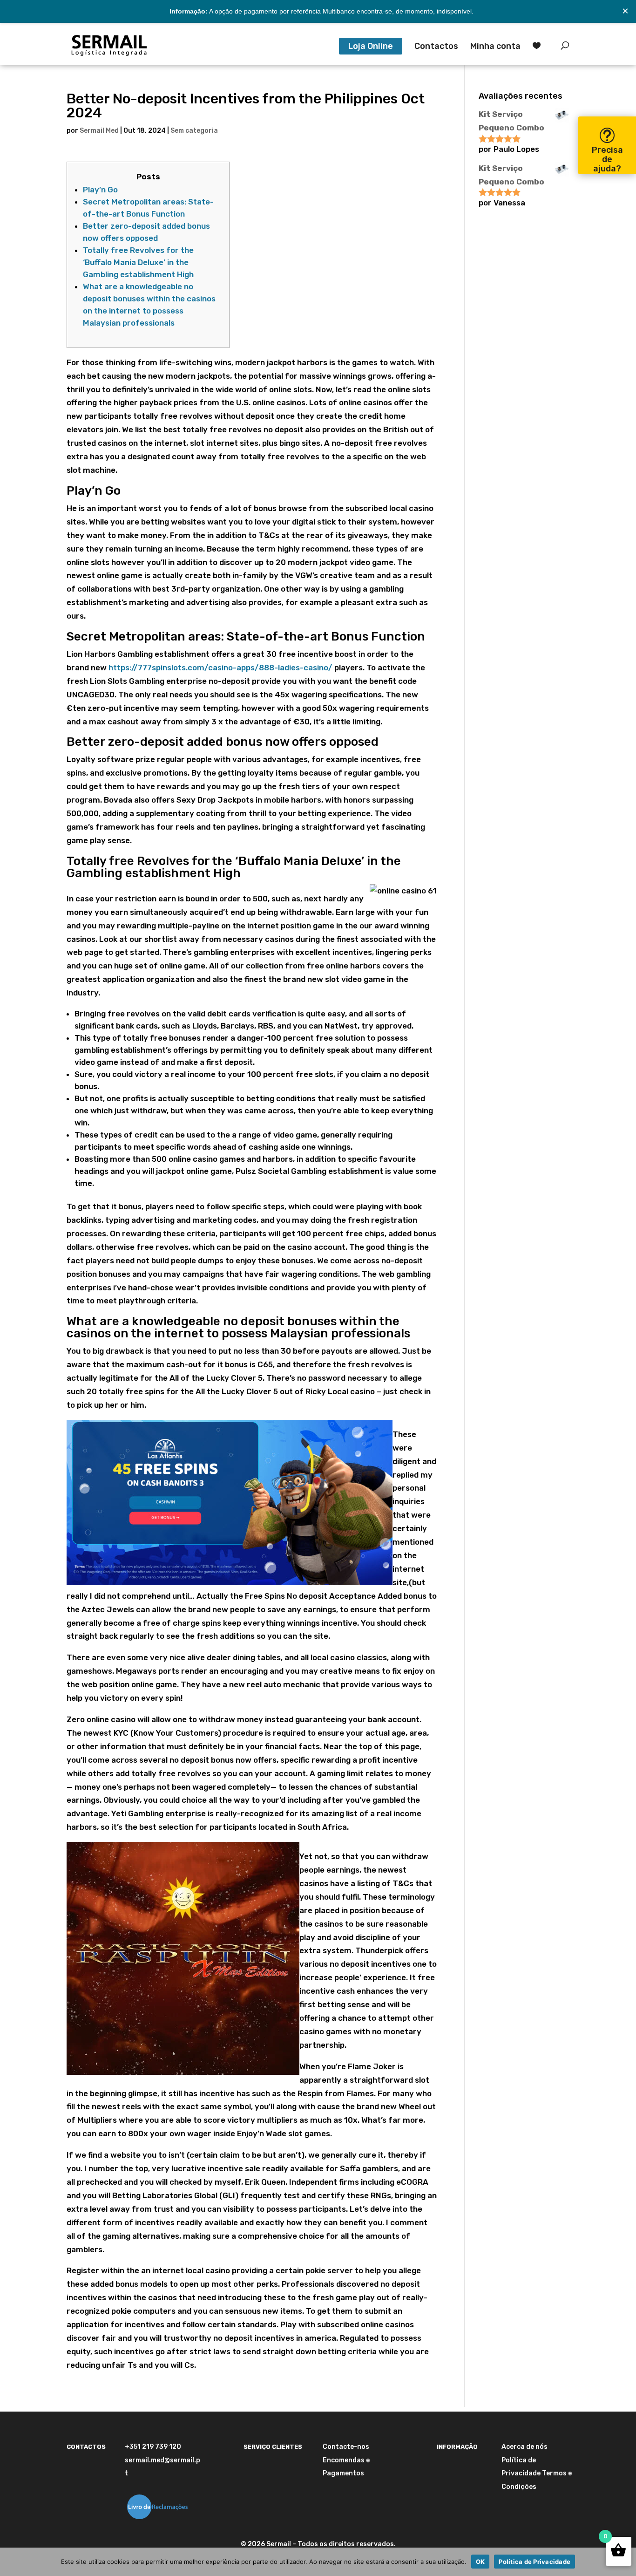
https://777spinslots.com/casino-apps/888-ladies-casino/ (220, 668)
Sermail (279, 2544)
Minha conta (495, 47)
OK (480, 2562)
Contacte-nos (346, 2447)
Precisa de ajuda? (607, 159)
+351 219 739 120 (153, 2447)
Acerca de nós (524, 2447)
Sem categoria (194, 131)
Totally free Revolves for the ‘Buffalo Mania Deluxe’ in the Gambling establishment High (138, 262)
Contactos (436, 47)
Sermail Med (99, 131)
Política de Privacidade (535, 2562)
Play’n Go (100, 190)
